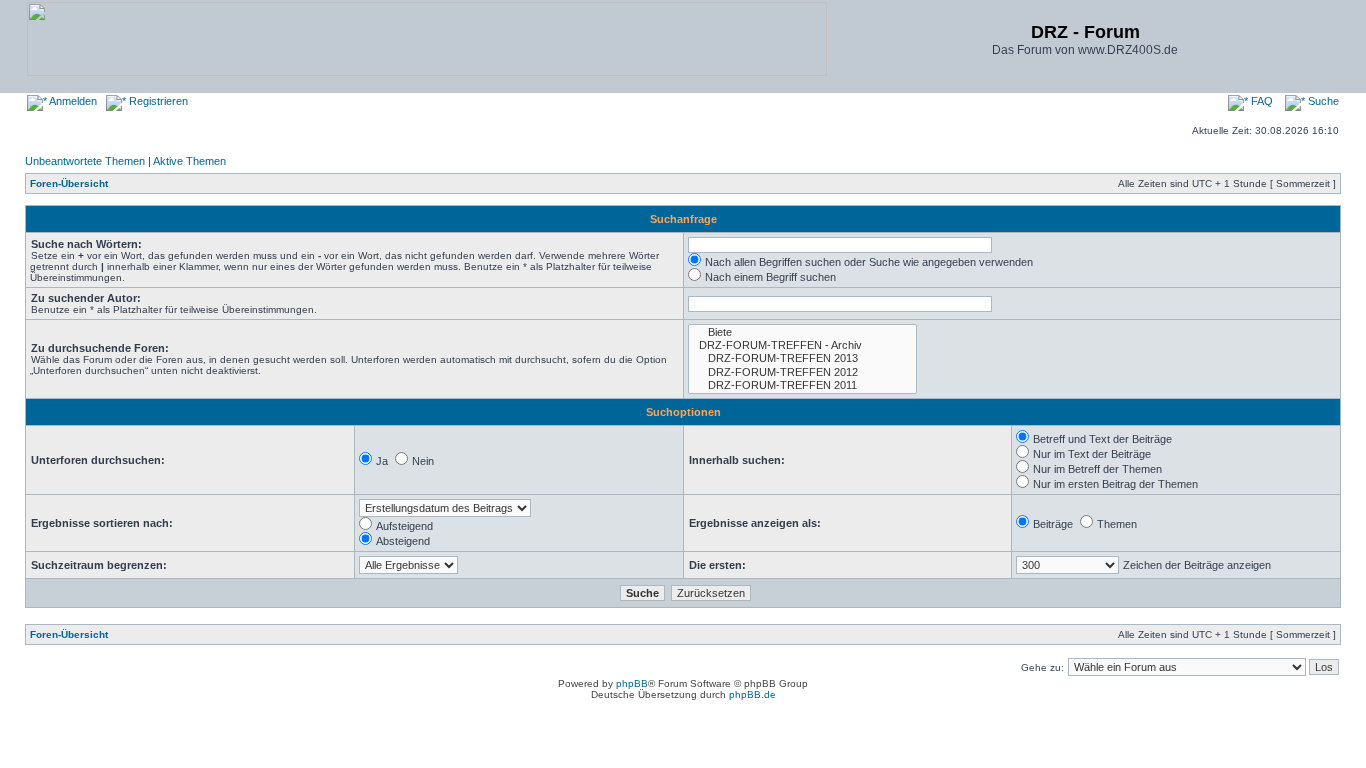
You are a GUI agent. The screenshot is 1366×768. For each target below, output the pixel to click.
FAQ (1260, 101)
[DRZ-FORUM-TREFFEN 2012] (802, 372)
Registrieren (157, 101)
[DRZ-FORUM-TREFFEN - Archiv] (802, 345)
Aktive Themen (189, 161)
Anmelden (72, 101)
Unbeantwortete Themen (85, 161)
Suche (1322, 101)
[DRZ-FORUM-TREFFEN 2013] (802, 358)
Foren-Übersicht (69, 183)
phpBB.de (752, 694)
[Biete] (802, 332)
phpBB (632, 683)
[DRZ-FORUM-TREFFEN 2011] (802, 385)
